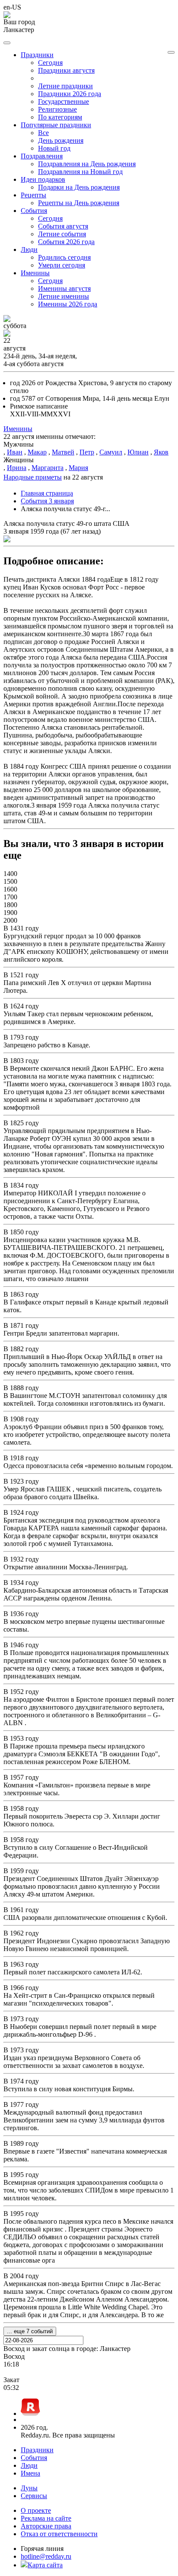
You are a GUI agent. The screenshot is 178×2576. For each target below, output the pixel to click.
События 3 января (47, 501)
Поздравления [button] (42, 156)
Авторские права (46, 2526)
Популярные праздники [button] (56, 125)
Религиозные (57, 109)
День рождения (61, 140)
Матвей (63, 452)
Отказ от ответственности (59, 2534)
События (34, 2458)
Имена (30, 2473)
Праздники (37, 2450)
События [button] (34, 211)
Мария (78, 468)
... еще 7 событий (30, 2331)
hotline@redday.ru (46, 2556)
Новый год (54, 148)
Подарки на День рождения (79, 187)
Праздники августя (66, 70)
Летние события (62, 234)
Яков (161, 452)
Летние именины (64, 296)
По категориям (60, 117)
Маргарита (48, 468)
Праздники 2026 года (70, 94)
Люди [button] (29, 250)
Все (43, 133)
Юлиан (138, 452)
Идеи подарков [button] (43, 179)
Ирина (17, 468)
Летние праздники (65, 86)
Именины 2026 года (68, 304)
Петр (87, 452)
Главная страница (47, 493)
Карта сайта (45, 2565)
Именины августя (64, 288)
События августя (63, 226)
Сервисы (34, 2496)
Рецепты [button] (33, 195)
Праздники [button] (37, 55)
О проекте (36, 2510)
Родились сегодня (64, 257)
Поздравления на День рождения (87, 164)
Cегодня (50, 63)
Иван (15, 452)
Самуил (111, 452)
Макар (37, 452)
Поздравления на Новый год (80, 172)
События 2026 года (66, 242)
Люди (29, 2465)
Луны (29, 2488)
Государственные (64, 101)
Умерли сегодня (62, 265)
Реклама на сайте (46, 2518)
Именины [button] (35, 273)
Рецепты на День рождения (79, 203)
